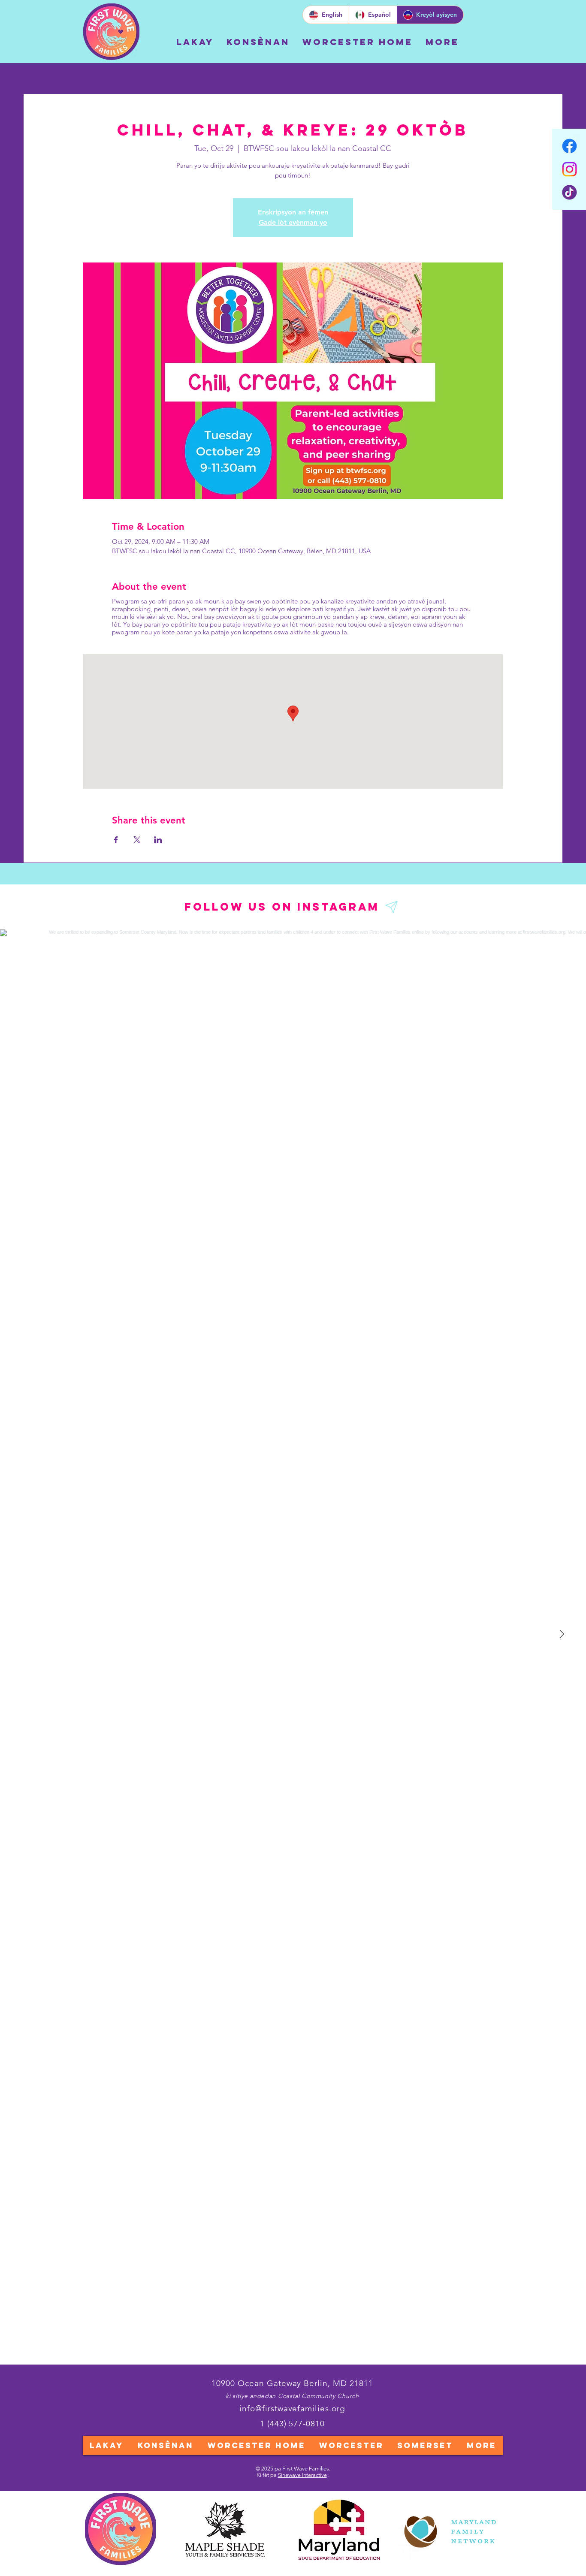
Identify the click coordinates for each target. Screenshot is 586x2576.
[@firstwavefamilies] (392, 907)
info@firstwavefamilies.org (292, 2409)
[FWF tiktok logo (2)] (569, 192)
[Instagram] (569, 169)
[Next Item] (562, 1635)
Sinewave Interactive (302, 2475)
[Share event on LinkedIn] (158, 840)
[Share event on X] (137, 840)
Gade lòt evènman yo (293, 222)
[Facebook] (569, 146)
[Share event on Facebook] (116, 840)
